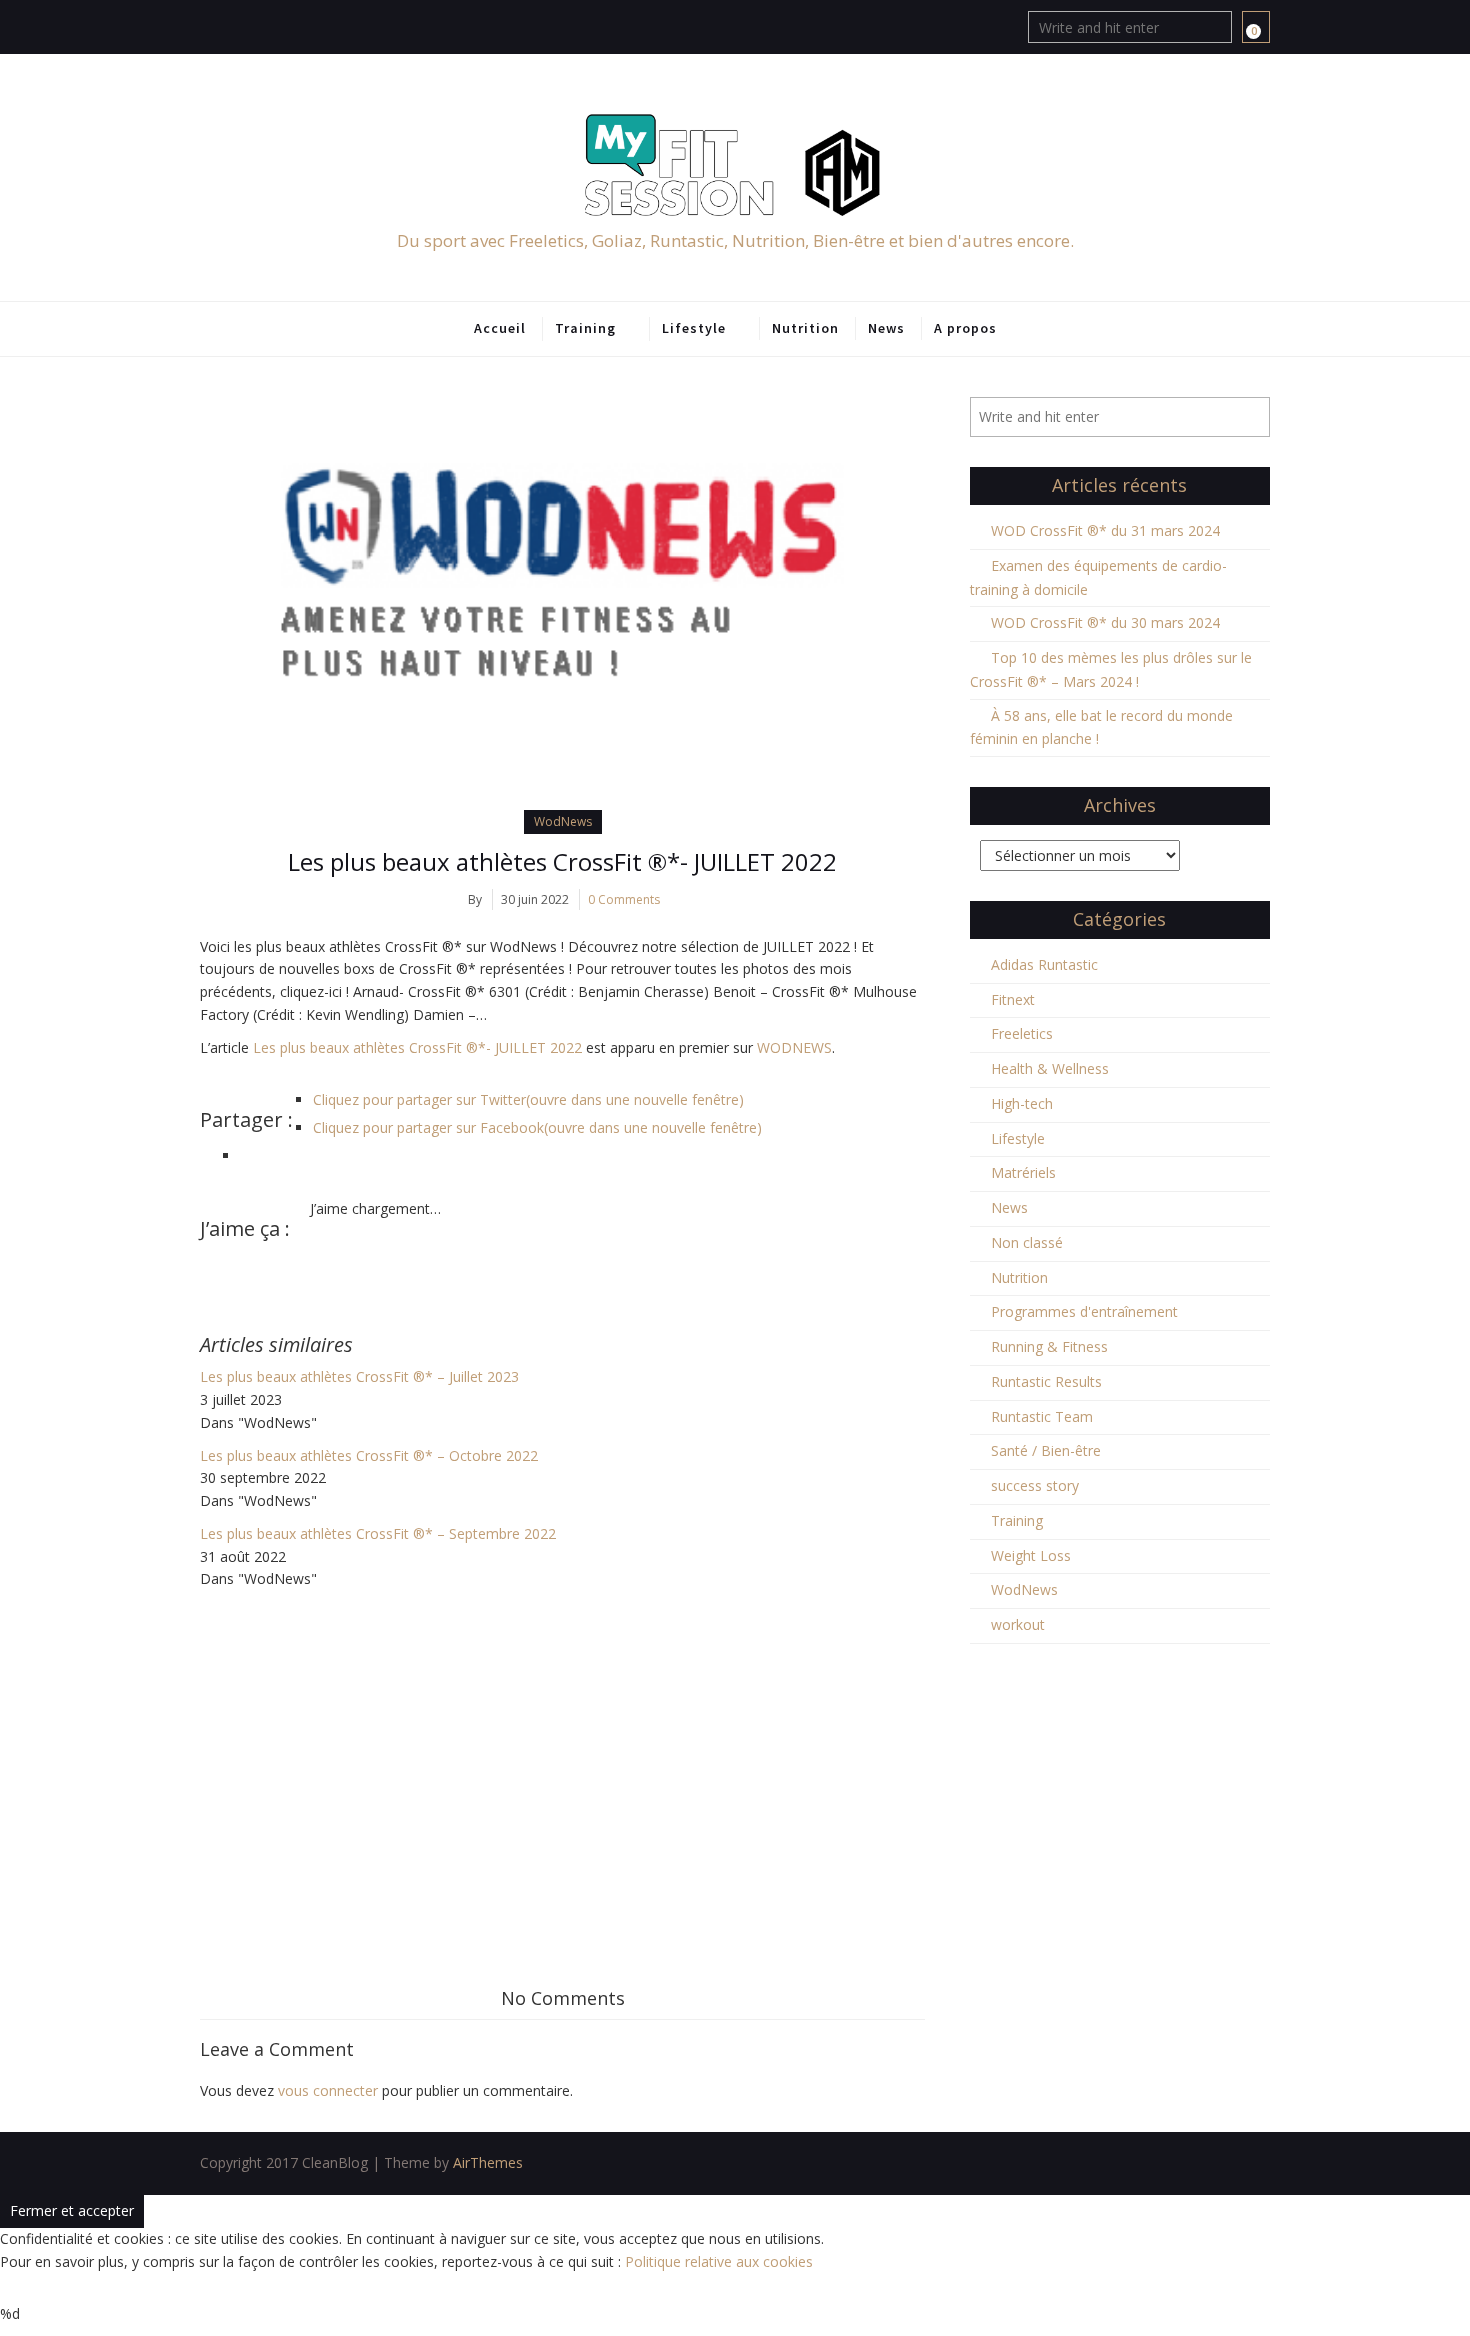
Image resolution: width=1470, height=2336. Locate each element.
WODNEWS (794, 1047)
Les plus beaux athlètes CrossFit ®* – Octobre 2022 (369, 1455)
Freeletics (1022, 1033)
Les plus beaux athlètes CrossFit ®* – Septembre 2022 (378, 1533)
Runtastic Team (1042, 1416)
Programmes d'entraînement (1084, 1311)
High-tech (1022, 1103)
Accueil (500, 328)
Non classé (1027, 1242)
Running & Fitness (1049, 1346)
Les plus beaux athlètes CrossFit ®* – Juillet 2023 (359, 1376)
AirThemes (488, 2162)
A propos (965, 328)
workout (1018, 1624)
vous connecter (328, 2090)
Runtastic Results (1046, 1381)
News (886, 328)
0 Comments (624, 899)
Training (585, 328)
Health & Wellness (1050, 1068)
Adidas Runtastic (1044, 964)
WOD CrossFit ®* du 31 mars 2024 (1105, 530)
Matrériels (1023, 1172)
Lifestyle (694, 328)
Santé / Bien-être (1046, 1450)
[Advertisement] (562, 1741)
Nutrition (805, 328)
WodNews (563, 821)
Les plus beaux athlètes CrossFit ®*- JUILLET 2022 (562, 861)
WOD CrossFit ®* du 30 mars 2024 (1105, 622)
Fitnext (1013, 999)
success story (1035, 1485)
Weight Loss (1031, 1555)
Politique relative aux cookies (719, 2261)
